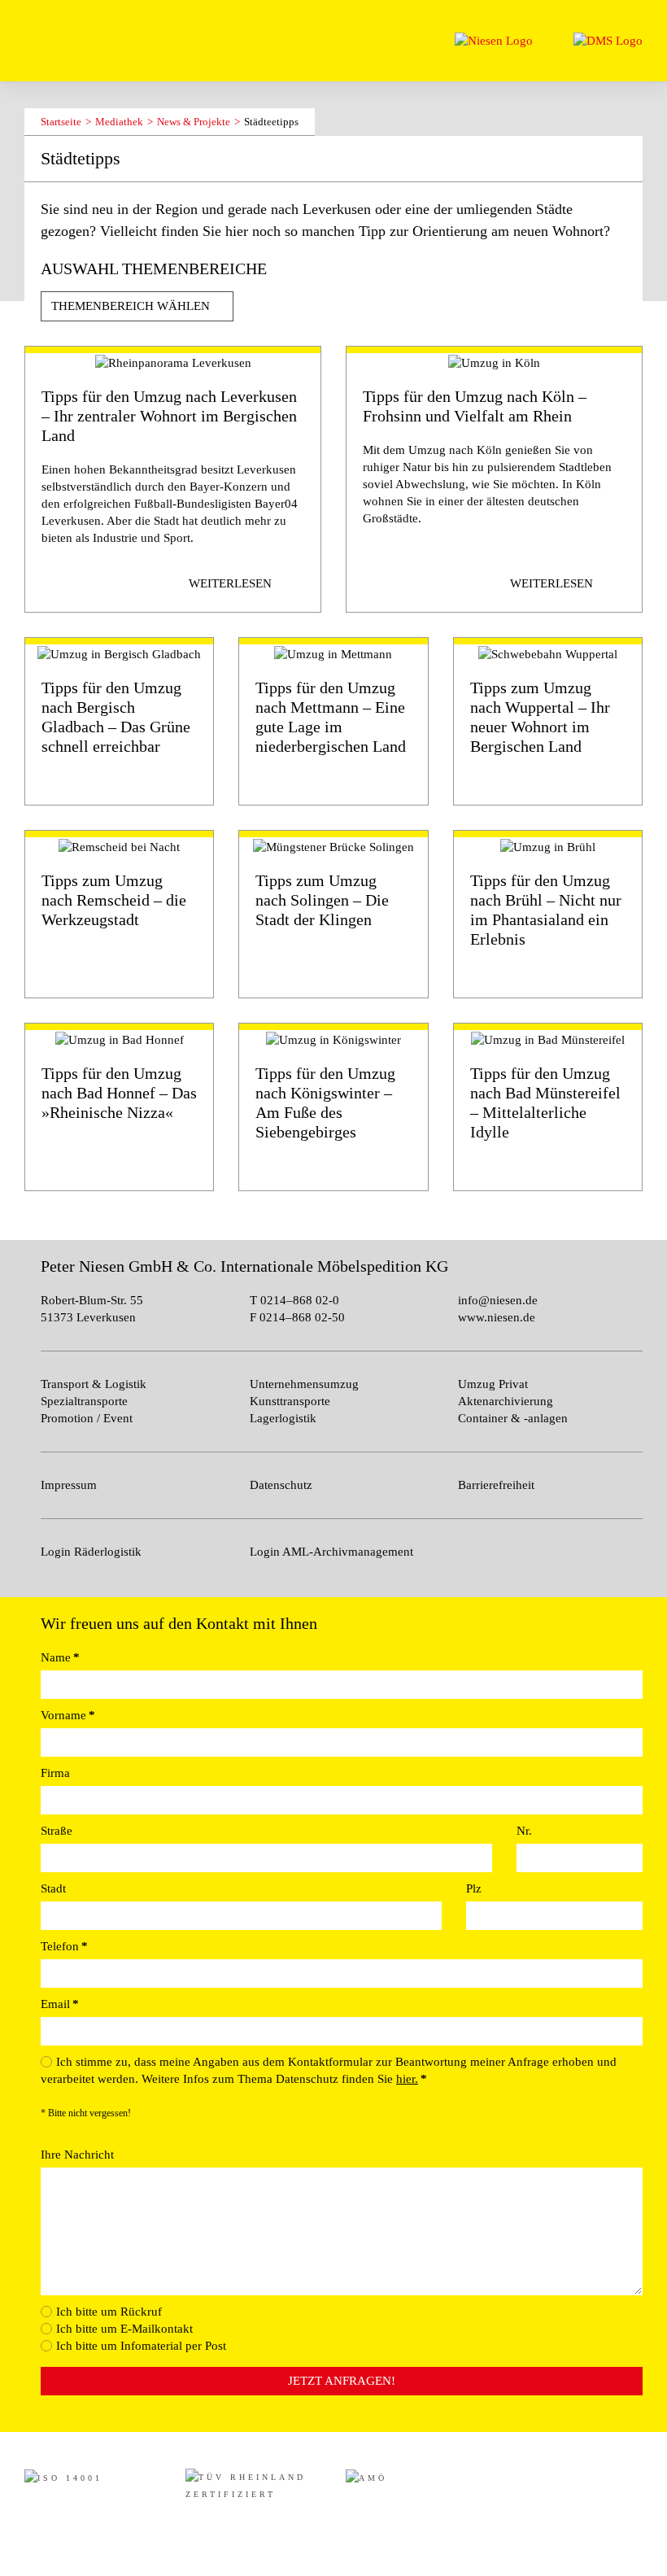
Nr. (524, 1831)
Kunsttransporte (290, 1401)
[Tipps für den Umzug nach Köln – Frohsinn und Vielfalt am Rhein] (494, 479)
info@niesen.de (498, 1300)
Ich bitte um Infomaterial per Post (141, 2346)
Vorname (68, 1715)
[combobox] (137, 306)
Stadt (53, 1888)
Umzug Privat (493, 1384)
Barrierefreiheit (496, 1485)
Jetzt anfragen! (342, 2381)
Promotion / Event (87, 1418)
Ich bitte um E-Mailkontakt (124, 2329)
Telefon (64, 1946)
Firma (55, 1773)
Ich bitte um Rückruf (109, 2312)
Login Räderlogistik (91, 1552)
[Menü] (39, 31)
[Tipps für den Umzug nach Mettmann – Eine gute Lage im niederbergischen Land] (333, 721)
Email (60, 2004)
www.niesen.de (497, 1317)
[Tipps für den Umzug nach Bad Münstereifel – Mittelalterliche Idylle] (548, 1107)
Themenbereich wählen (132, 306)
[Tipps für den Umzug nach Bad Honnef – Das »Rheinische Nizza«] (119, 1107)
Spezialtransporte (84, 1401)
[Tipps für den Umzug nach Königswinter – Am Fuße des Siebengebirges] (333, 1107)
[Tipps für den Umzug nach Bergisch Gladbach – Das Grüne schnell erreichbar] (119, 721)
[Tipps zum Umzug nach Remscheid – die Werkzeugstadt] (119, 914)
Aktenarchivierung (506, 1401)
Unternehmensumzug (304, 1384)
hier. (407, 2079)
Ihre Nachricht (77, 2155)
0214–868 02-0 (298, 1300)
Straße (57, 1831)
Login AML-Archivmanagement (331, 1552)
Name (60, 1657)
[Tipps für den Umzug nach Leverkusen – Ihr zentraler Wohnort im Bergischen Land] (173, 479)
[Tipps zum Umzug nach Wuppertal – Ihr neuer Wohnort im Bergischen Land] (548, 721)
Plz (474, 1888)
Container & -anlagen (513, 1418)
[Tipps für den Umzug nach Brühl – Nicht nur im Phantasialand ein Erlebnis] (548, 914)
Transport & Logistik (94, 1384)
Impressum (69, 1485)
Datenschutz (281, 1485)
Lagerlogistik (283, 1418)
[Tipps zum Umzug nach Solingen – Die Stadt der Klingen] (333, 914)
